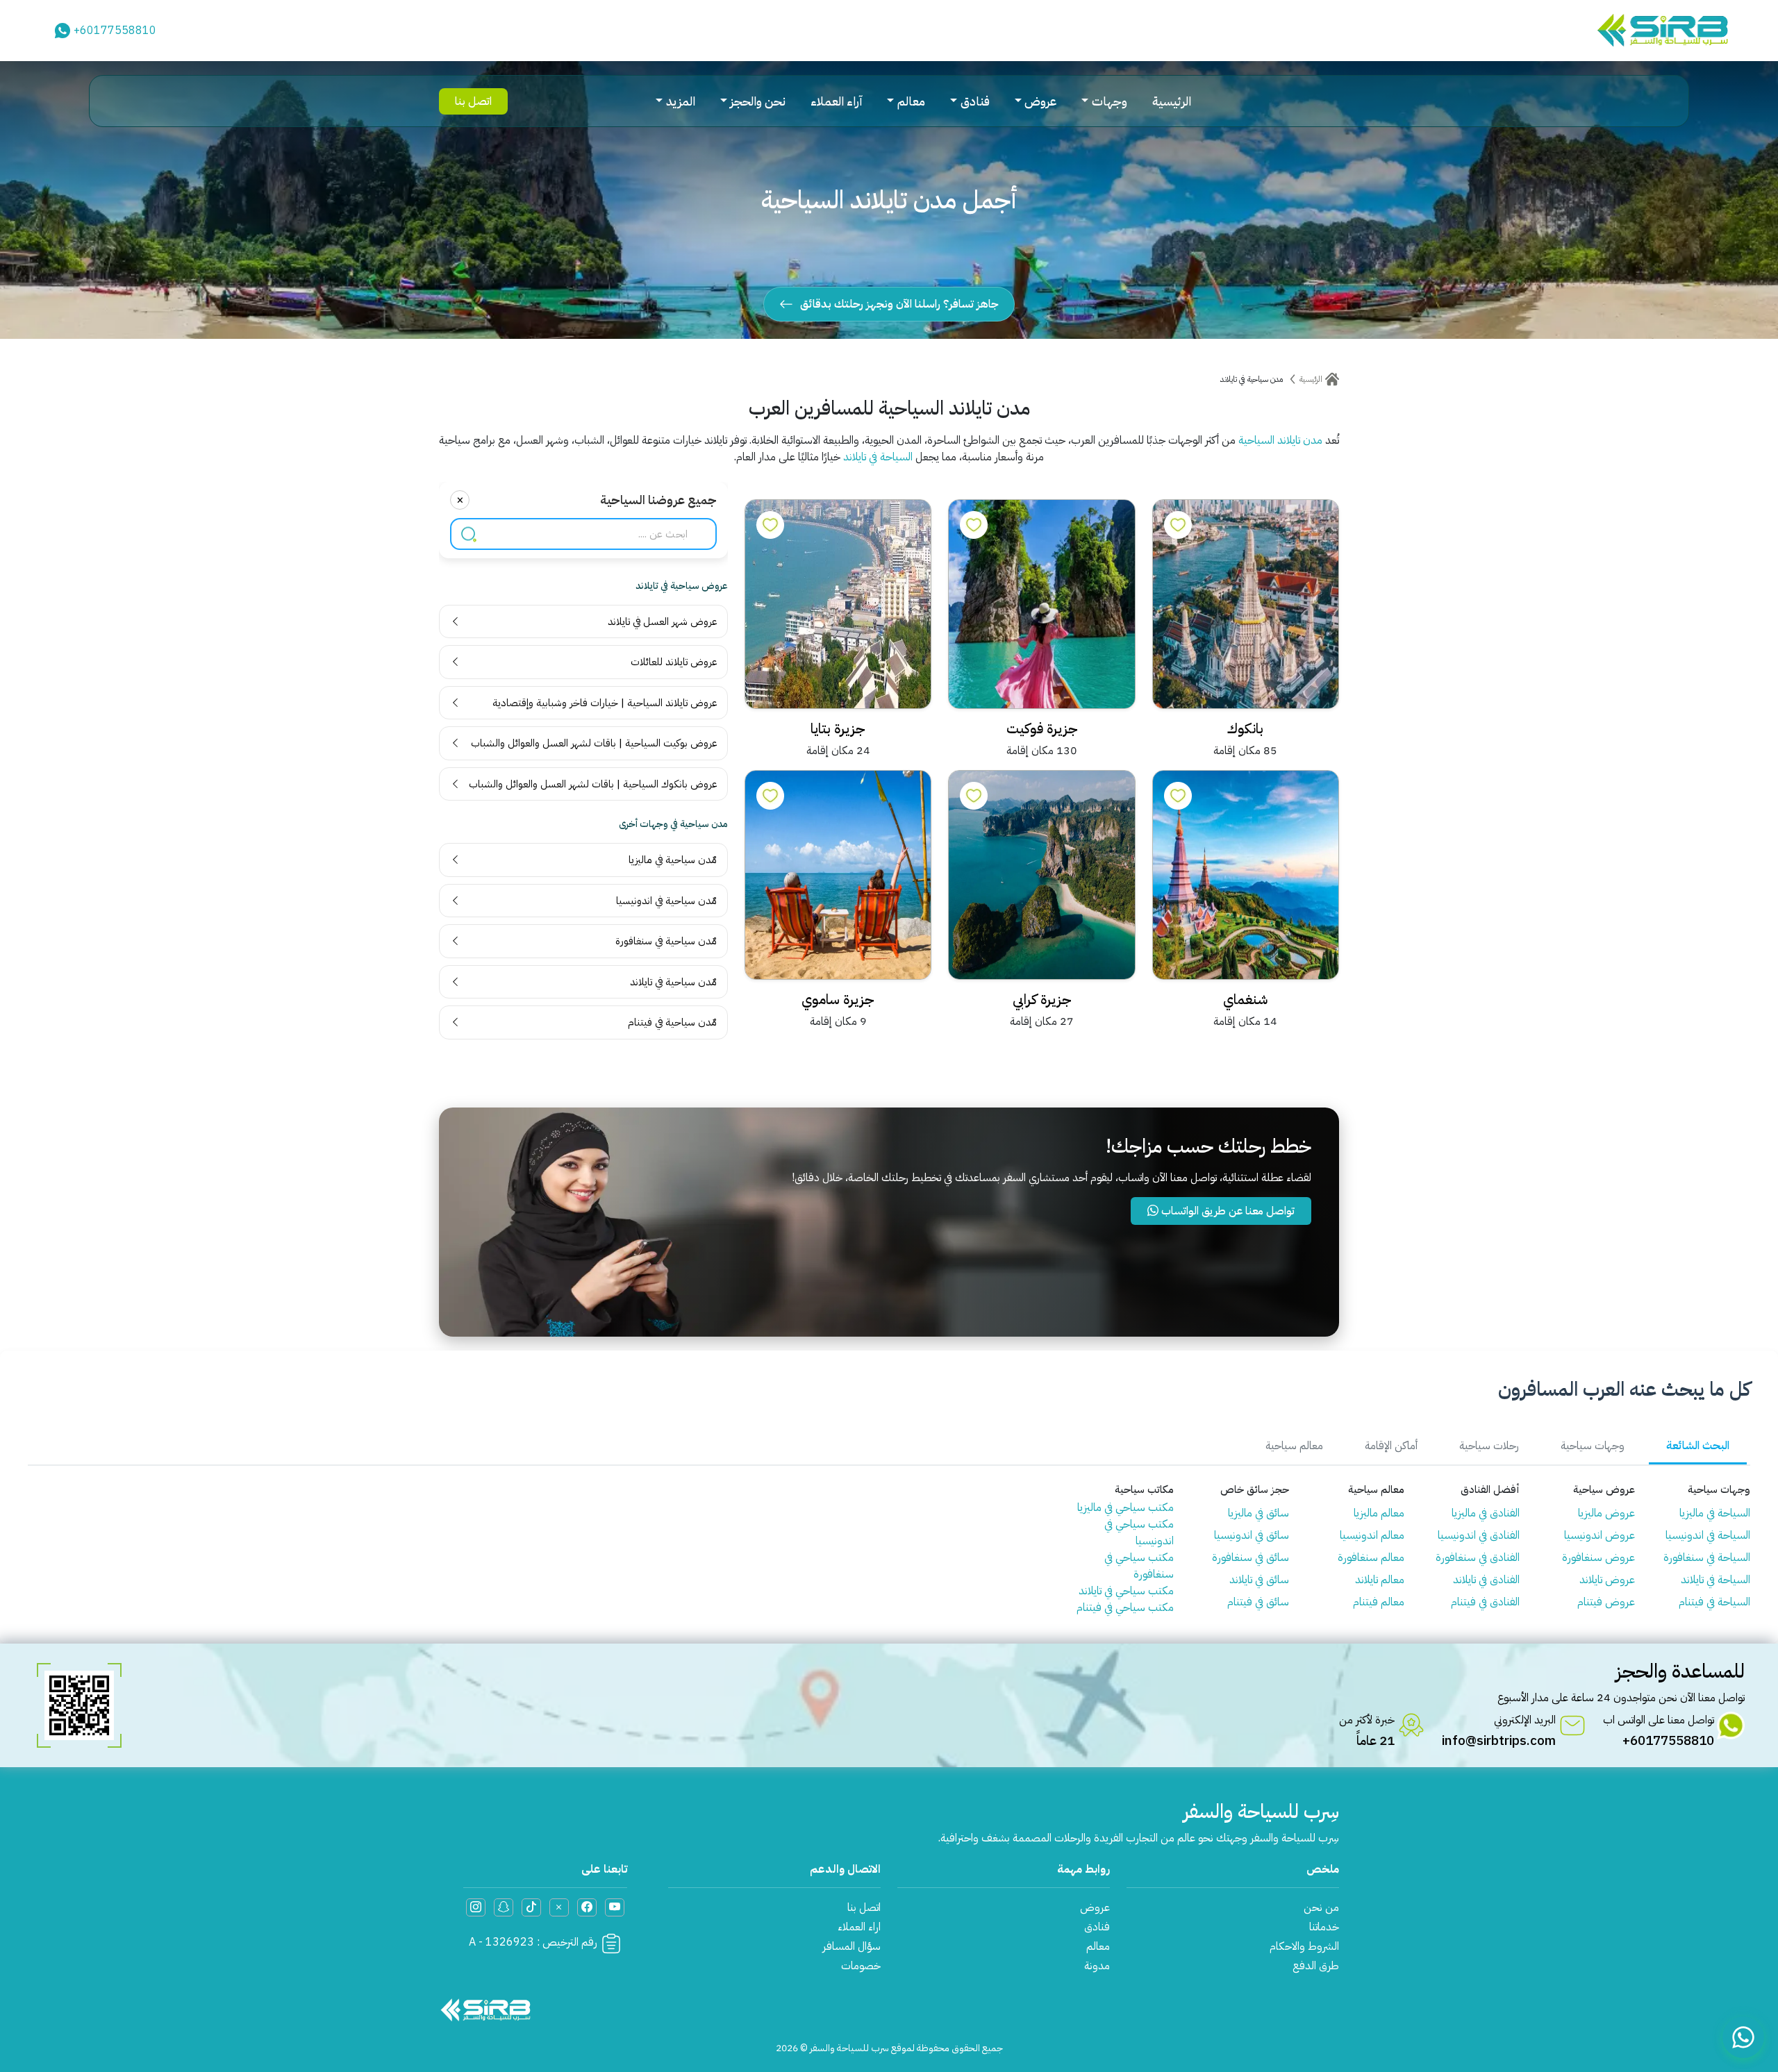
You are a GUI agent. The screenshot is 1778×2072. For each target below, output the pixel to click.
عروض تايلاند (1607, 1580)
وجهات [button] (1110, 101)
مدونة (1097, 1966)
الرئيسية (1172, 101)
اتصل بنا (473, 101)
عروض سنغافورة (1598, 1557)
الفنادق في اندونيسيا (1479, 1535)
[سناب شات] (504, 1907)
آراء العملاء (836, 101)
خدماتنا (1324, 1927)
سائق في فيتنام (1258, 1602)
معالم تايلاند (1380, 1580)
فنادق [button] (975, 101)
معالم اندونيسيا (1372, 1535)
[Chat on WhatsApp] (1743, 2037)
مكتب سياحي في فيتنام (1125, 1607)
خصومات (861, 1966)
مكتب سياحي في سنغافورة (1139, 1566)
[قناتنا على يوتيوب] (615, 1907)
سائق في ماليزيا (1258, 1513)
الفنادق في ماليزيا (1486, 1513)
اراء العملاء (859, 1927)
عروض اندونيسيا (1600, 1535)
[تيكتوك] (531, 1907)
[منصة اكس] (559, 1907)
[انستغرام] (476, 1907)
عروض (1095, 1907)
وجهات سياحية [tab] (1593, 1446)
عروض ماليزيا (1606, 1513)
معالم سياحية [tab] (1294, 1446)
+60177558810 (115, 31)
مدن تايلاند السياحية (1280, 440)
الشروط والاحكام (1304, 1946)
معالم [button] (911, 101)
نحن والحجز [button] (758, 101)
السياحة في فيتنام (1714, 1602)
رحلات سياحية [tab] (1489, 1446)
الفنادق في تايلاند (1486, 1580)
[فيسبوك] (587, 1907)
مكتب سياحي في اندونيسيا (1139, 1532)
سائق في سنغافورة (1251, 1557)
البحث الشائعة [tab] (1698, 1446)
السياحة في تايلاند (878, 457)
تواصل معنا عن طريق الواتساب (1227, 1211)
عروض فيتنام (1606, 1602)
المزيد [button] (681, 101)
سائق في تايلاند (1259, 1580)
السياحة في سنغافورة (1707, 1557)
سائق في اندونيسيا (1252, 1535)
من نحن (1321, 1907)
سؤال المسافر (851, 1946)
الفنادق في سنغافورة (1478, 1557)
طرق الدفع (1316, 1966)
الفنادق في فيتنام (1485, 1602)
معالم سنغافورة (1371, 1557)
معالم (1098, 1946)
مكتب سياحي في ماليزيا (1125, 1507)
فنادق (1097, 1927)
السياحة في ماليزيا (1715, 1513)
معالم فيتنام (1379, 1602)
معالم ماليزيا (1379, 1513)
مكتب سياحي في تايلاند (1126, 1591)
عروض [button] (1040, 101)
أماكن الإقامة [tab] (1391, 1446)
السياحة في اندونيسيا (1708, 1535)
